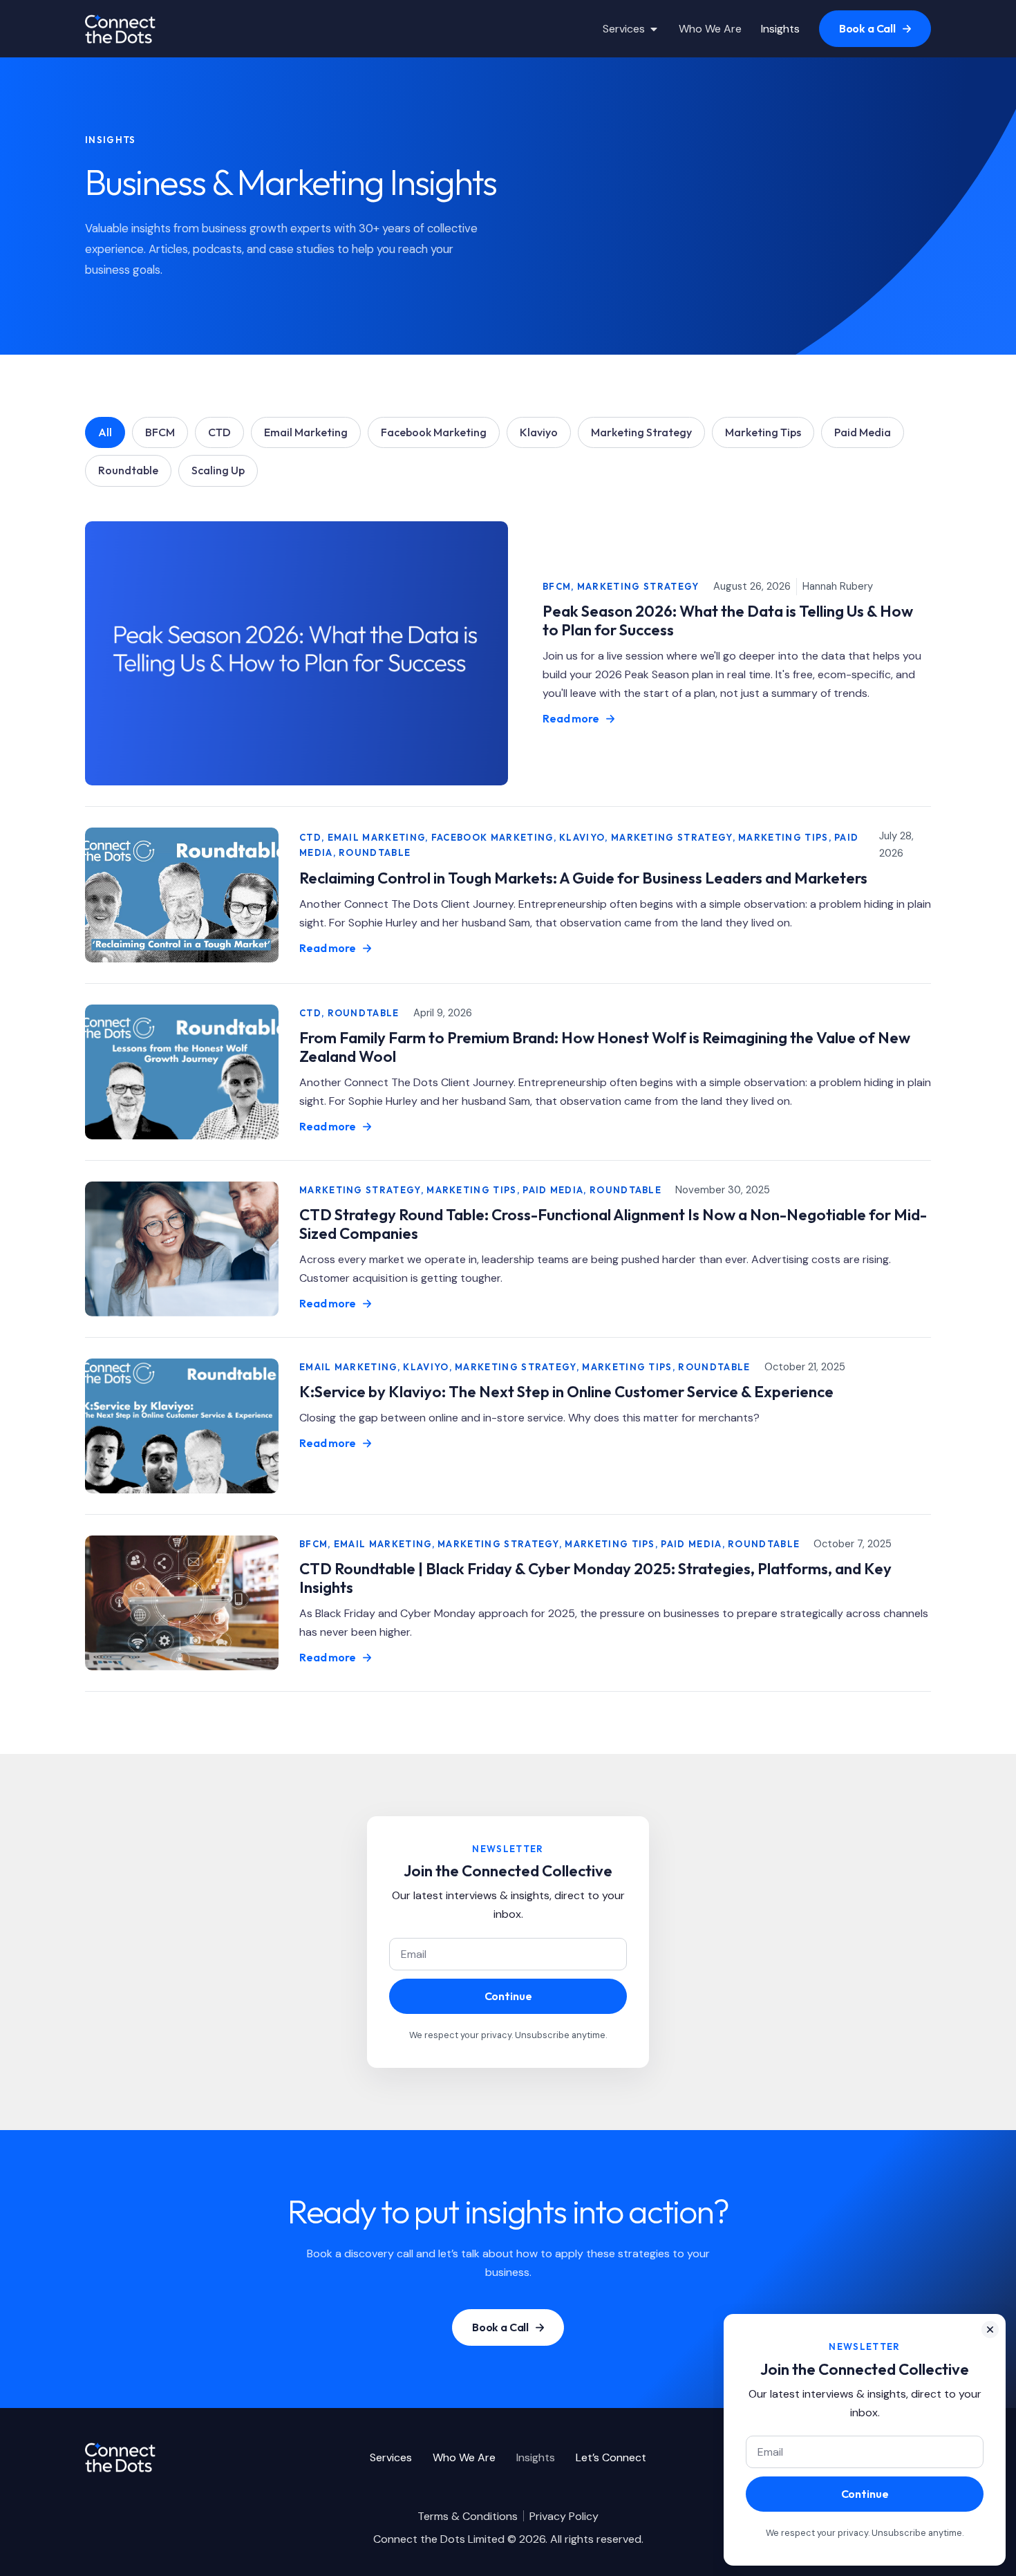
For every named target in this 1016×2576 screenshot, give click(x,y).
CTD (219, 432)
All (105, 432)
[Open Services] (654, 29)
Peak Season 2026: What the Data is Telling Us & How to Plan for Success (728, 620)
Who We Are (464, 2457)
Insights (536, 2457)
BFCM (160, 432)
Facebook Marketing (434, 432)
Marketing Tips (763, 432)
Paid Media (863, 432)
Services (391, 2457)
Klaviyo (539, 432)
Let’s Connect (611, 2457)
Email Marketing (306, 432)
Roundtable (128, 470)
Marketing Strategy (641, 432)
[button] (990, 2330)
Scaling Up (218, 470)
